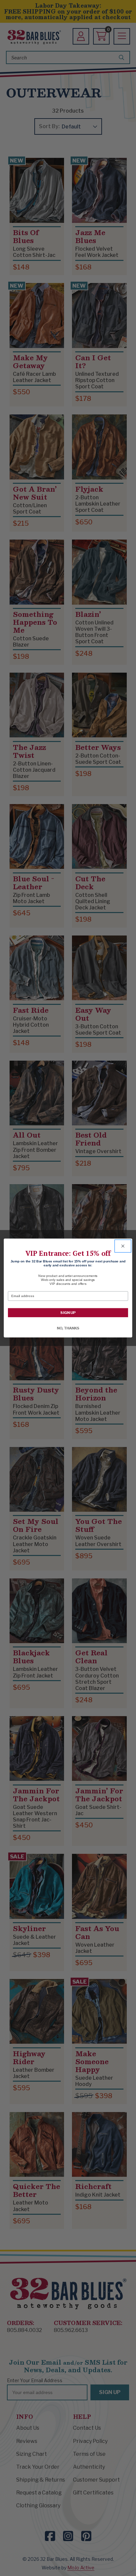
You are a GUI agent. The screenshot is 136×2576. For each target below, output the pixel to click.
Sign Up (68, 1313)
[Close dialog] (123, 1246)
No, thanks (68, 1328)
